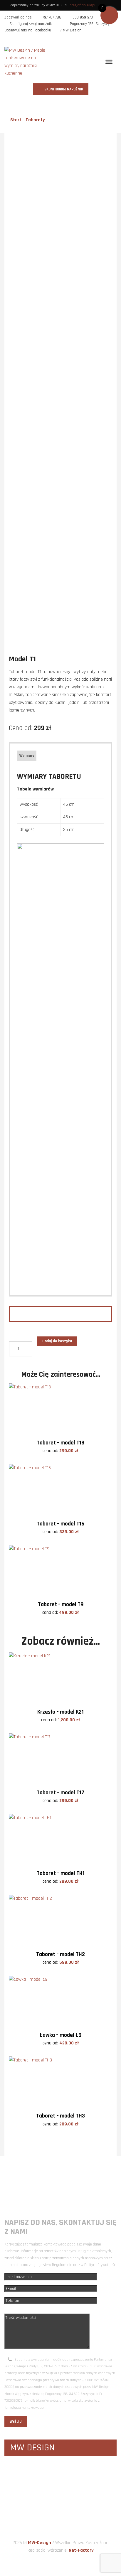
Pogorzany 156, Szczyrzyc (91, 24)
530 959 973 (83, 17)
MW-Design (40, 2543)
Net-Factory (81, 2550)
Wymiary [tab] (27, 756)
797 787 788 (52, 17)
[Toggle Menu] (109, 62)
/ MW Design (70, 30)
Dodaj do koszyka (57, 1341)
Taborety (35, 120)
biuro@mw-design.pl (81, 2185)
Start (16, 120)
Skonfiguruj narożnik (63, 89)
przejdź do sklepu (83, 5)
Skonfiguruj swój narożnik (31, 24)
